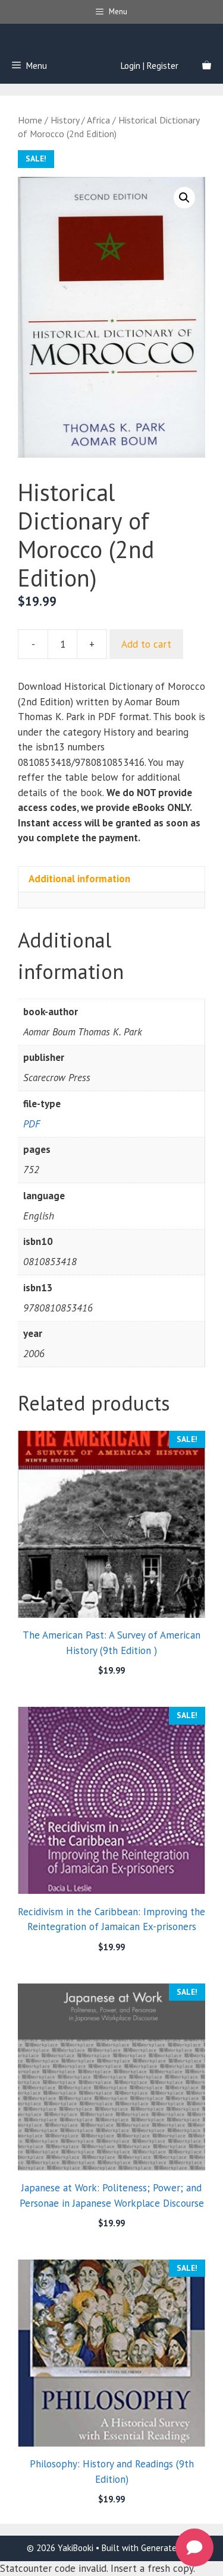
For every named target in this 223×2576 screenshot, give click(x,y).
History (65, 120)
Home (30, 120)
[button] (184, 198)
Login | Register (150, 66)
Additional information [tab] (79, 879)
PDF (32, 1124)
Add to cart (146, 644)
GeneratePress (169, 2548)
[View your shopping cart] (207, 66)
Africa (98, 120)
